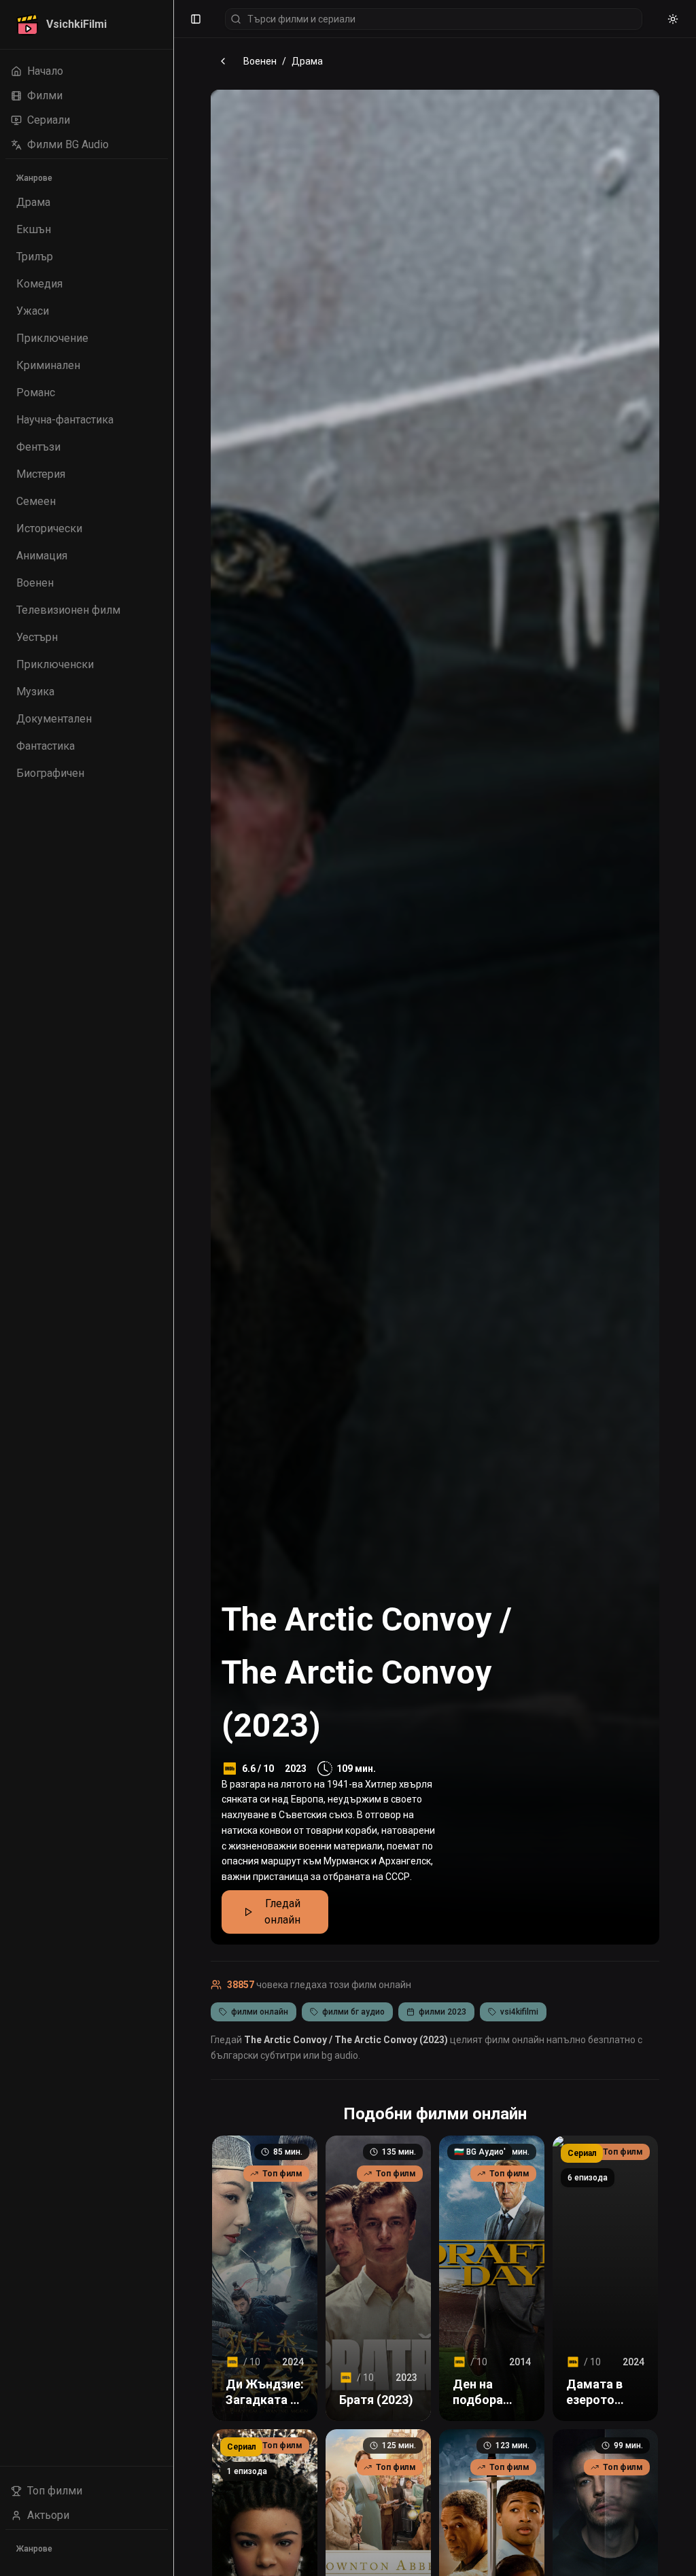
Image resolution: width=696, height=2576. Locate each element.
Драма (307, 61)
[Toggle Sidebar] (173, 1288)
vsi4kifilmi (519, 2012)
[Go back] (223, 61)
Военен (260, 61)
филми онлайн (260, 2012)
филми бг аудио (353, 2012)
